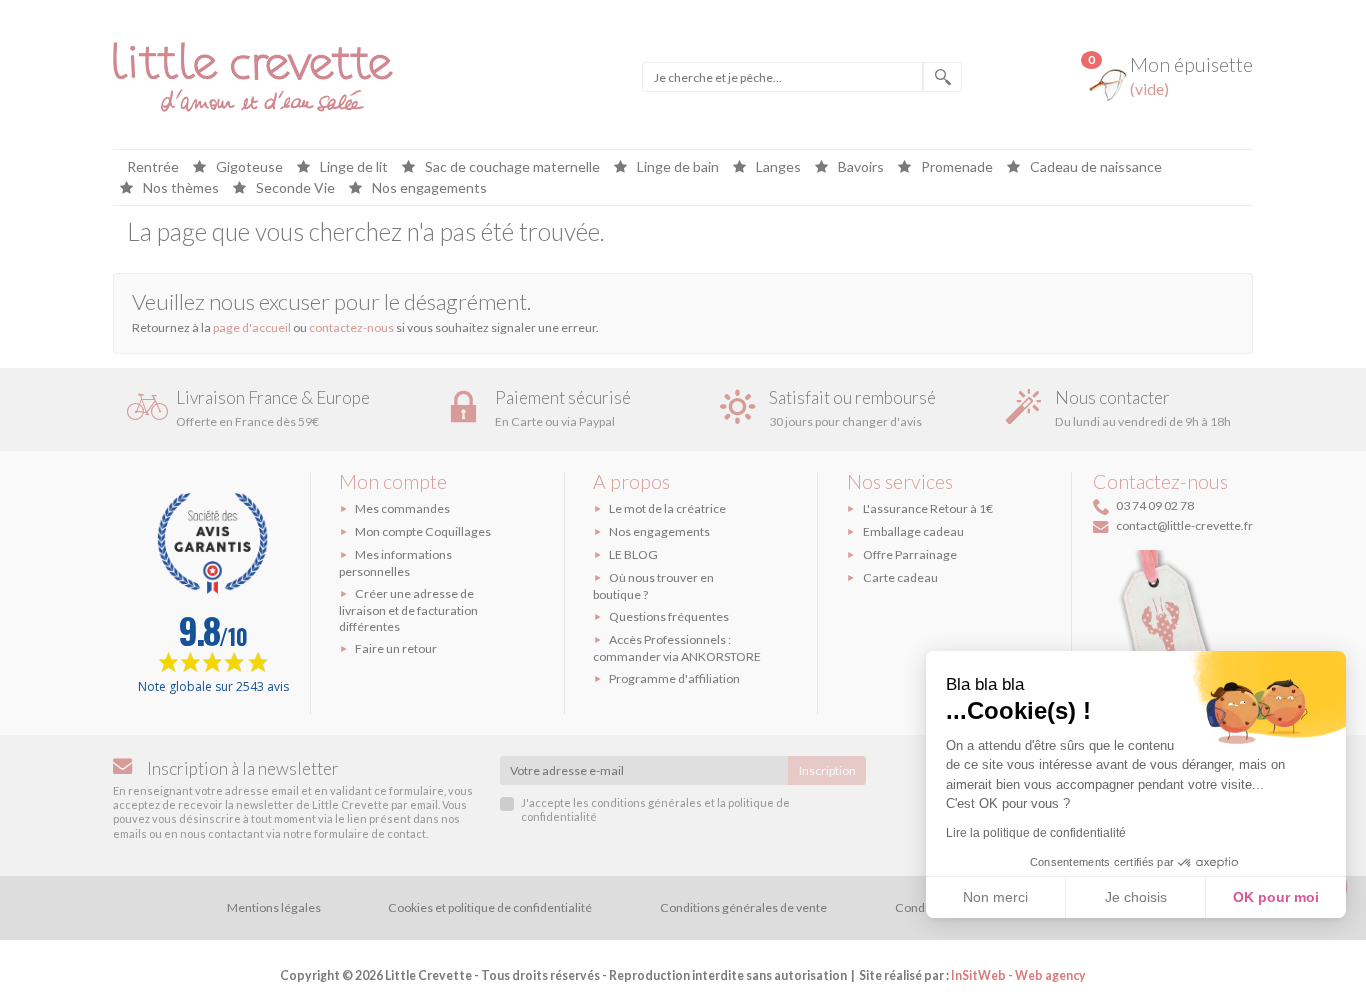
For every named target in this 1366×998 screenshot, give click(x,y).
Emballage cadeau (913, 531)
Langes (777, 167)
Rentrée (153, 167)
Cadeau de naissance (1094, 167)
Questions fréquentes (669, 616)
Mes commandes (402, 508)
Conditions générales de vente (743, 907)
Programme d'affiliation (674, 678)
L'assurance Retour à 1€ (928, 508)
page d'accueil (252, 327)
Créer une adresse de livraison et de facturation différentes (408, 610)
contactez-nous (351, 327)
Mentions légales (274, 907)
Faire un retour (396, 648)
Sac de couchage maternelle (511, 167)
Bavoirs (859, 167)
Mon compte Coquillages (423, 531)
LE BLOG (633, 554)
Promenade (955, 167)
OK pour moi (1276, 897)
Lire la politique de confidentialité (1036, 833)
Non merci (995, 897)
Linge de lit (352, 167)
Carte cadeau (900, 577)
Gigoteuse (248, 167)
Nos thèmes (179, 188)
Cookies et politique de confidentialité (490, 907)
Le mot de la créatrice (667, 508)
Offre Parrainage (910, 554)
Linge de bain (676, 167)
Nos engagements (428, 188)
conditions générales (646, 802)
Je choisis (1136, 897)
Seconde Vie (294, 188)
